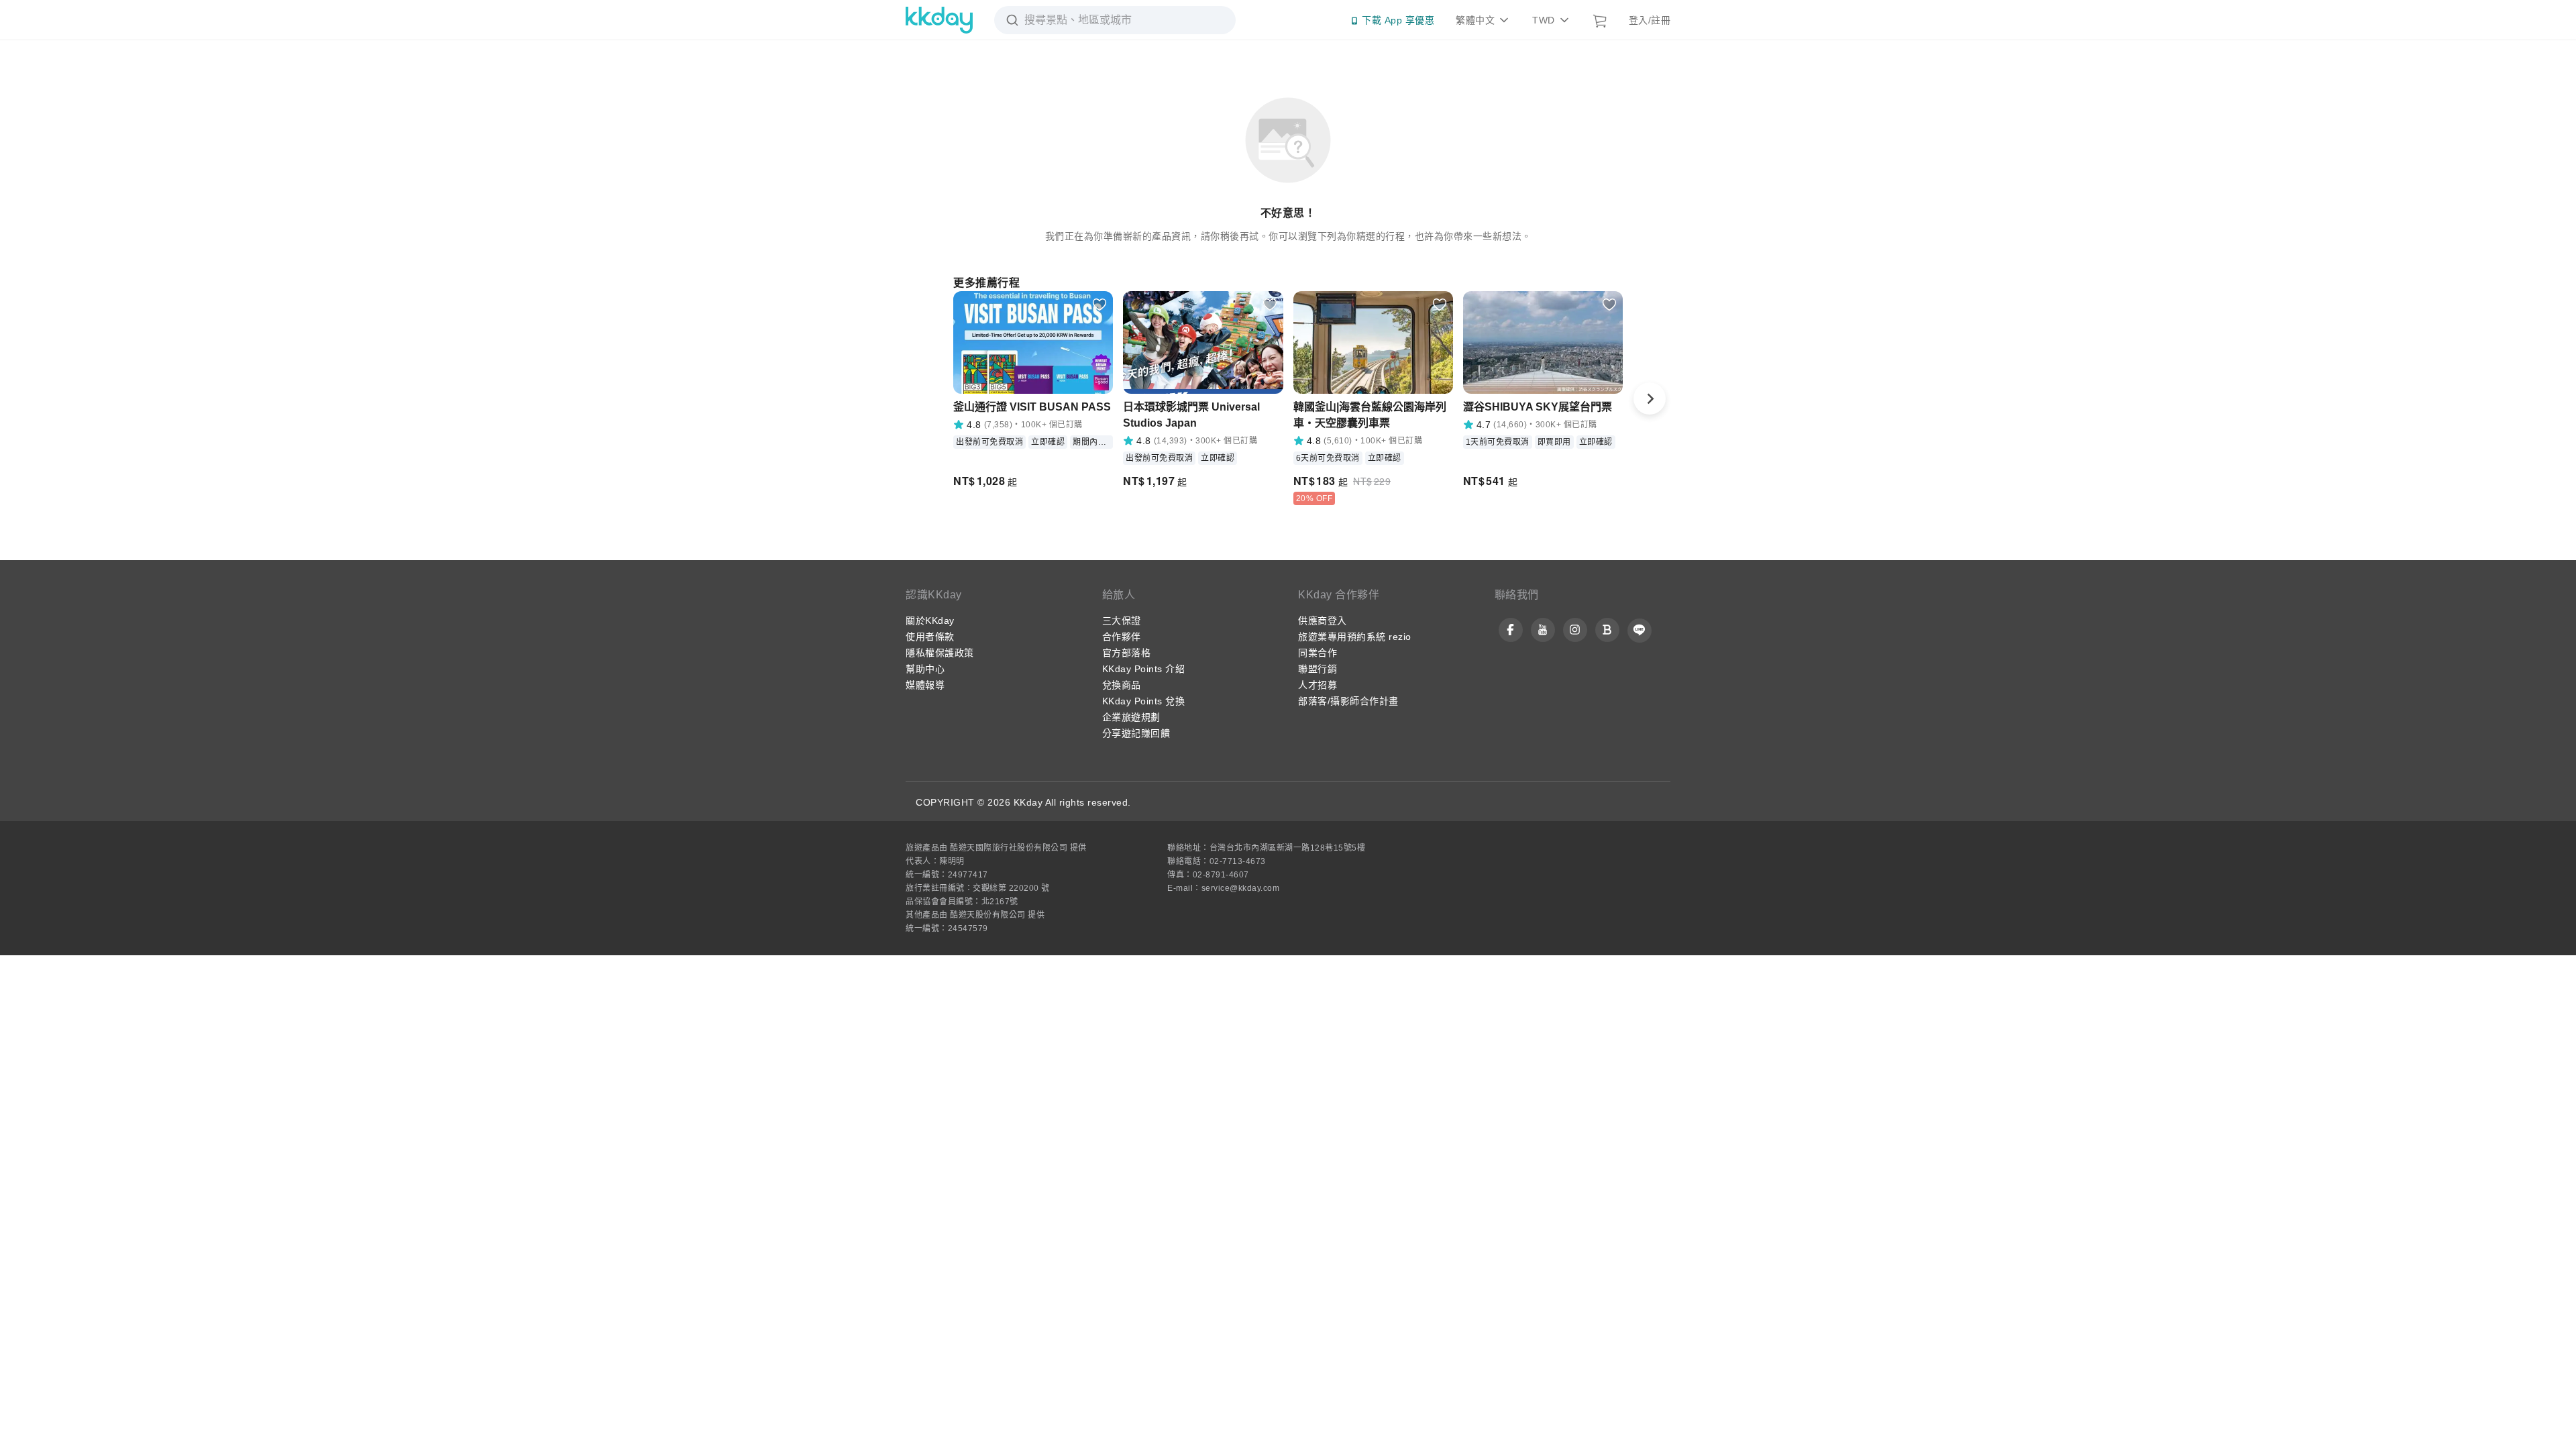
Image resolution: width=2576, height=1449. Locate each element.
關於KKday (930, 621)
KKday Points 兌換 (1144, 701)
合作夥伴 (1122, 637)
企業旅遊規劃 (1131, 717)
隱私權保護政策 (940, 653)
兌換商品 (1122, 685)
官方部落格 (1127, 653)
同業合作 (1318, 653)
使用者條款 (930, 637)
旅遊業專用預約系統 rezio (1355, 637)
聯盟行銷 (1318, 669)
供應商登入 (1323, 621)
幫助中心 (925, 669)
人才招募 (1318, 685)
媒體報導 (925, 685)
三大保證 (1122, 621)
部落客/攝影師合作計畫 (1348, 701)
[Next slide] (1650, 398)
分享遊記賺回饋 (1136, 733)
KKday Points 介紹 (1144, 669)
